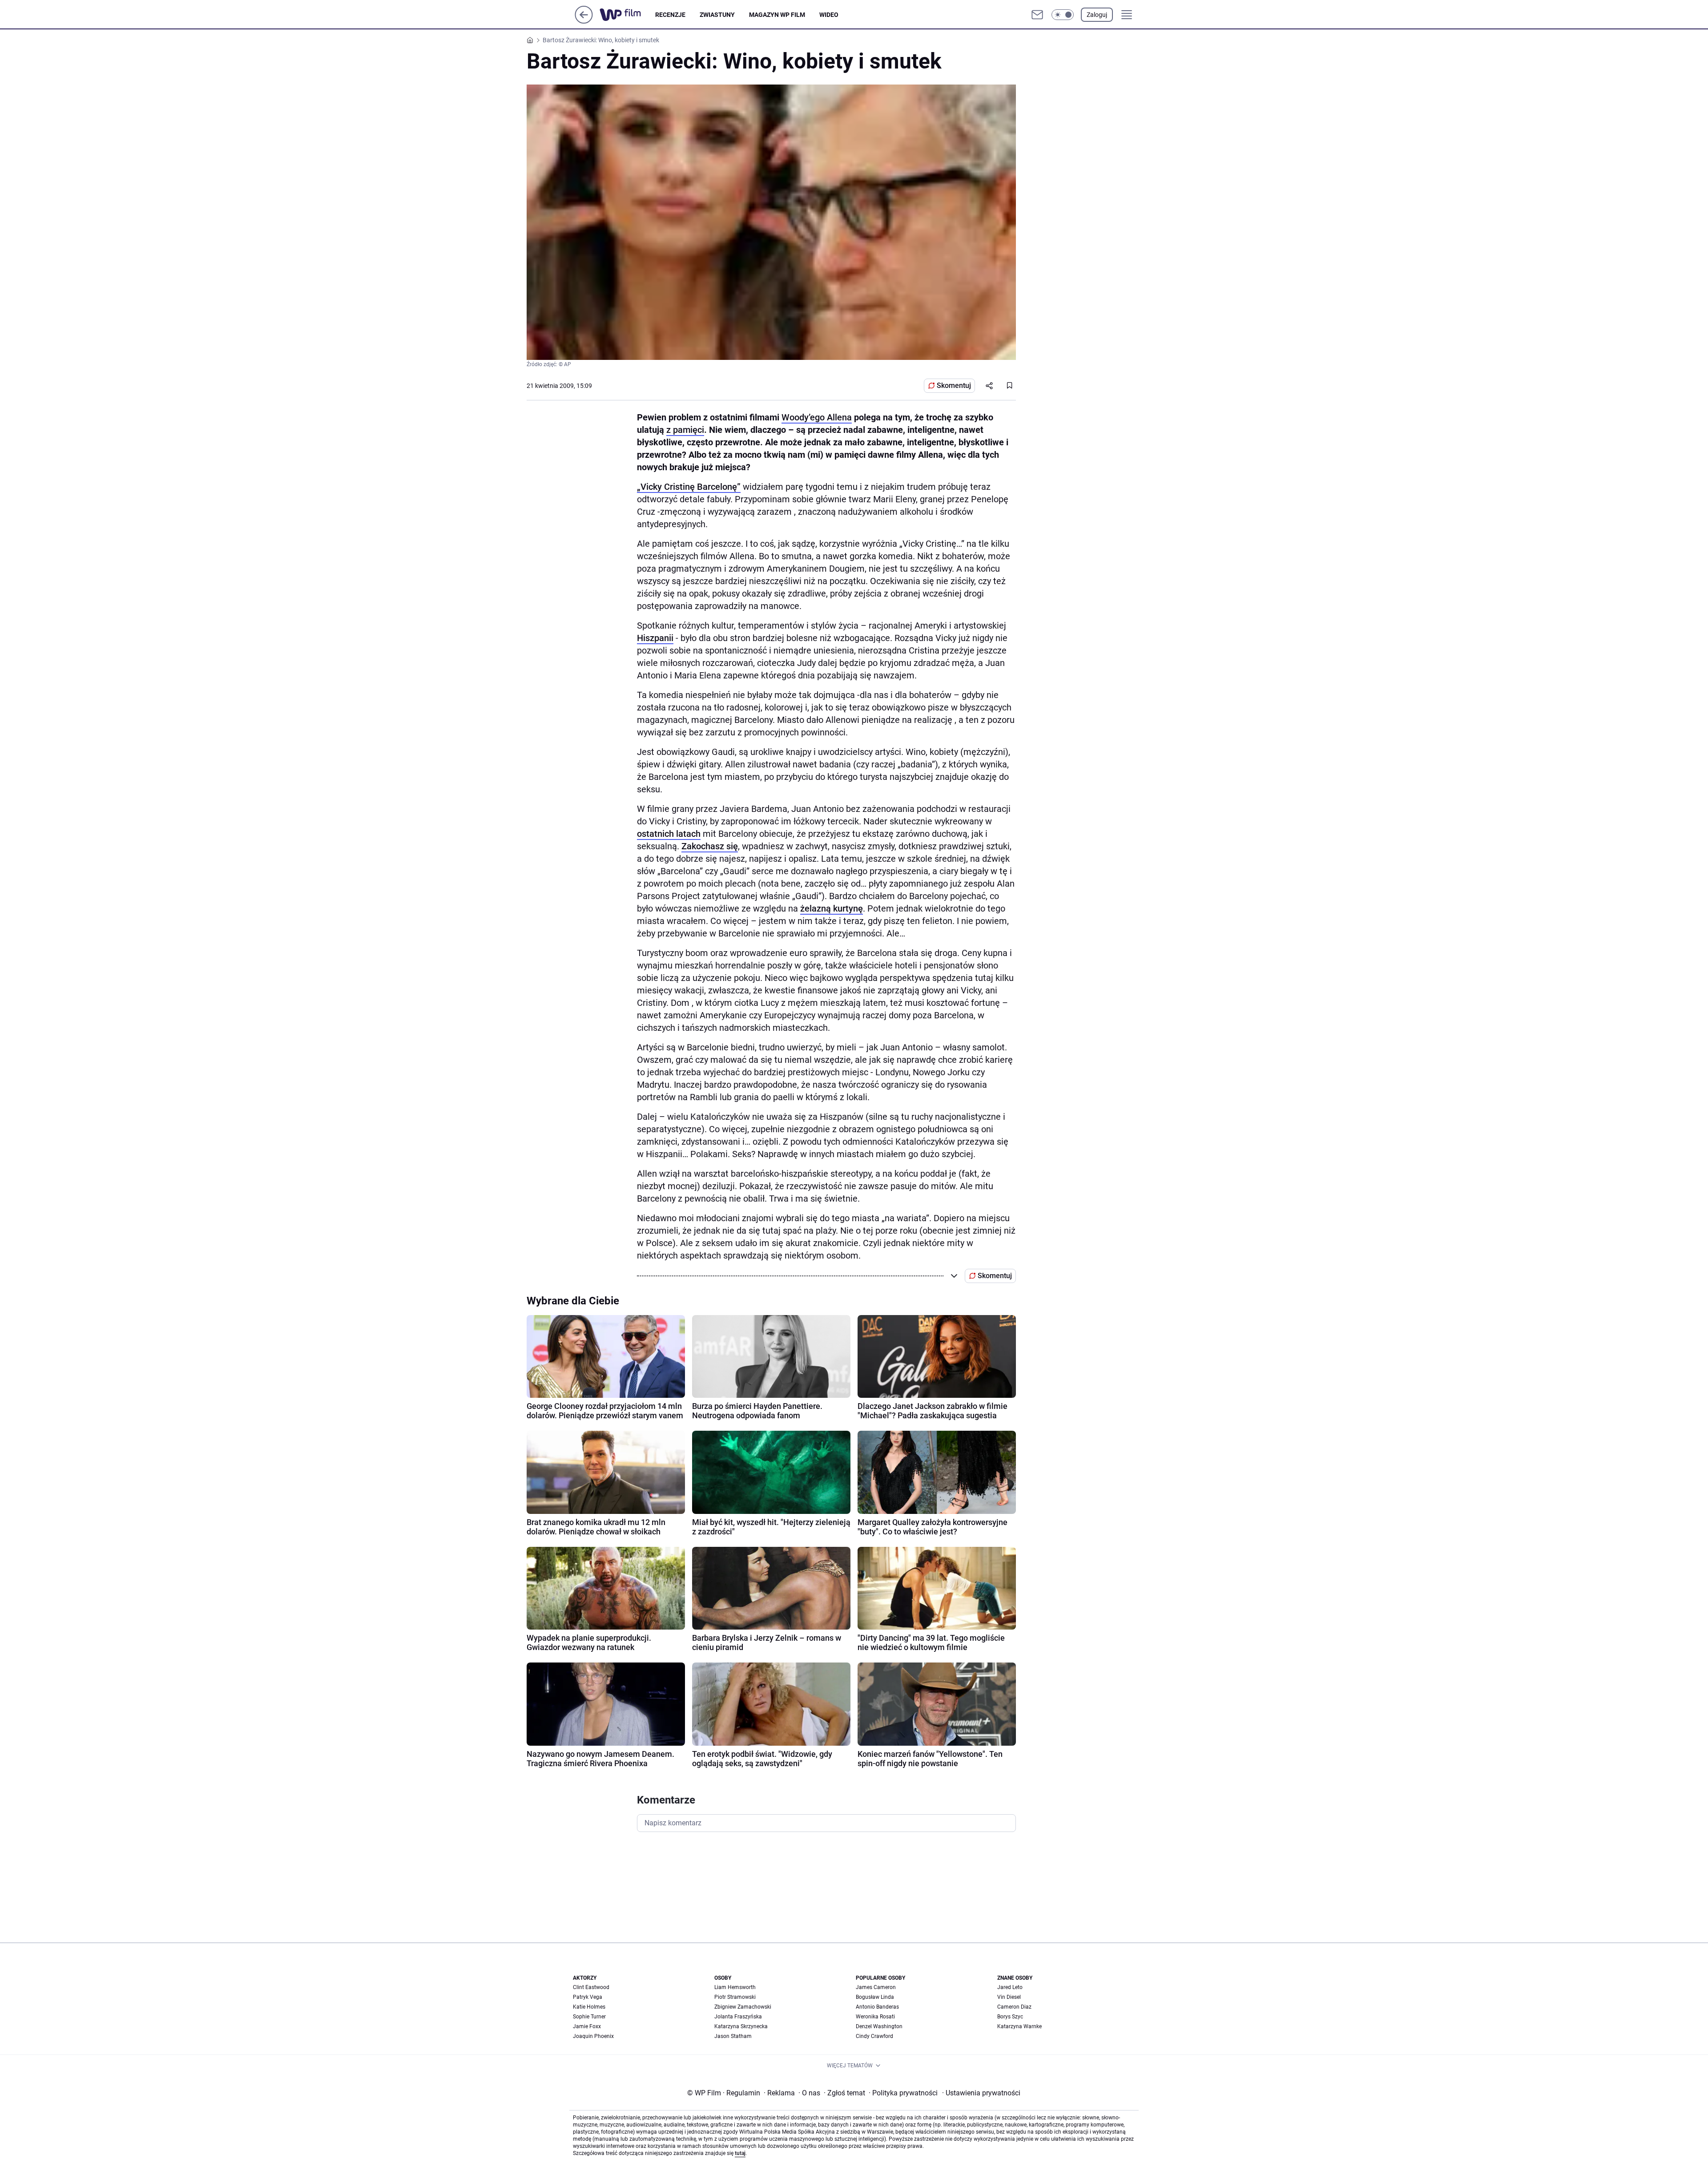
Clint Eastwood (591, 1987)
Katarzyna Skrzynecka (741, 2026)
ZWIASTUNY (717, 15)
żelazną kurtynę (832, 908)
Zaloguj (1097, 15)
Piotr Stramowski (735, 1997)
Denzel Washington (879, 2026)
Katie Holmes (589, 2007)
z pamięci (685, 430)
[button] (1063, 15)
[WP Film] (627, 15)
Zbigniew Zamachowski (743, 2007)
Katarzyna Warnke (1019, 2026)
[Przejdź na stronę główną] (584, 21)
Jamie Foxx (587, 2026)
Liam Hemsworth (735, 1987)
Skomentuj (954, 385)
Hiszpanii (655, 638)
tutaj (740, 2153)
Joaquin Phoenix (593, 2036)
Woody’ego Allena (817, 417)
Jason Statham (733, 2036)
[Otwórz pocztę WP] (1037, 15)
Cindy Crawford (874, 2036)
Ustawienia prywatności (981, 2093)
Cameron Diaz (1014, 2007)
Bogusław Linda (875, 1997)
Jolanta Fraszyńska (738, 2017)
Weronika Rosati (875, 2017)
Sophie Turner (589, 2017)
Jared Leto (1010, 1987)
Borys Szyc (1010, 2017)
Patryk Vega (588, 1997)
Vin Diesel (1009, 1997)
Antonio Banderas (877, 2007)
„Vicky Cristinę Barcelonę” (689, 487)
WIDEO (829, 15)
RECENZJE (670, 15)
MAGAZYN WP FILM (777, 15)
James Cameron (876, 1987)
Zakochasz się (710, 846)
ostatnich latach (669, 834)
